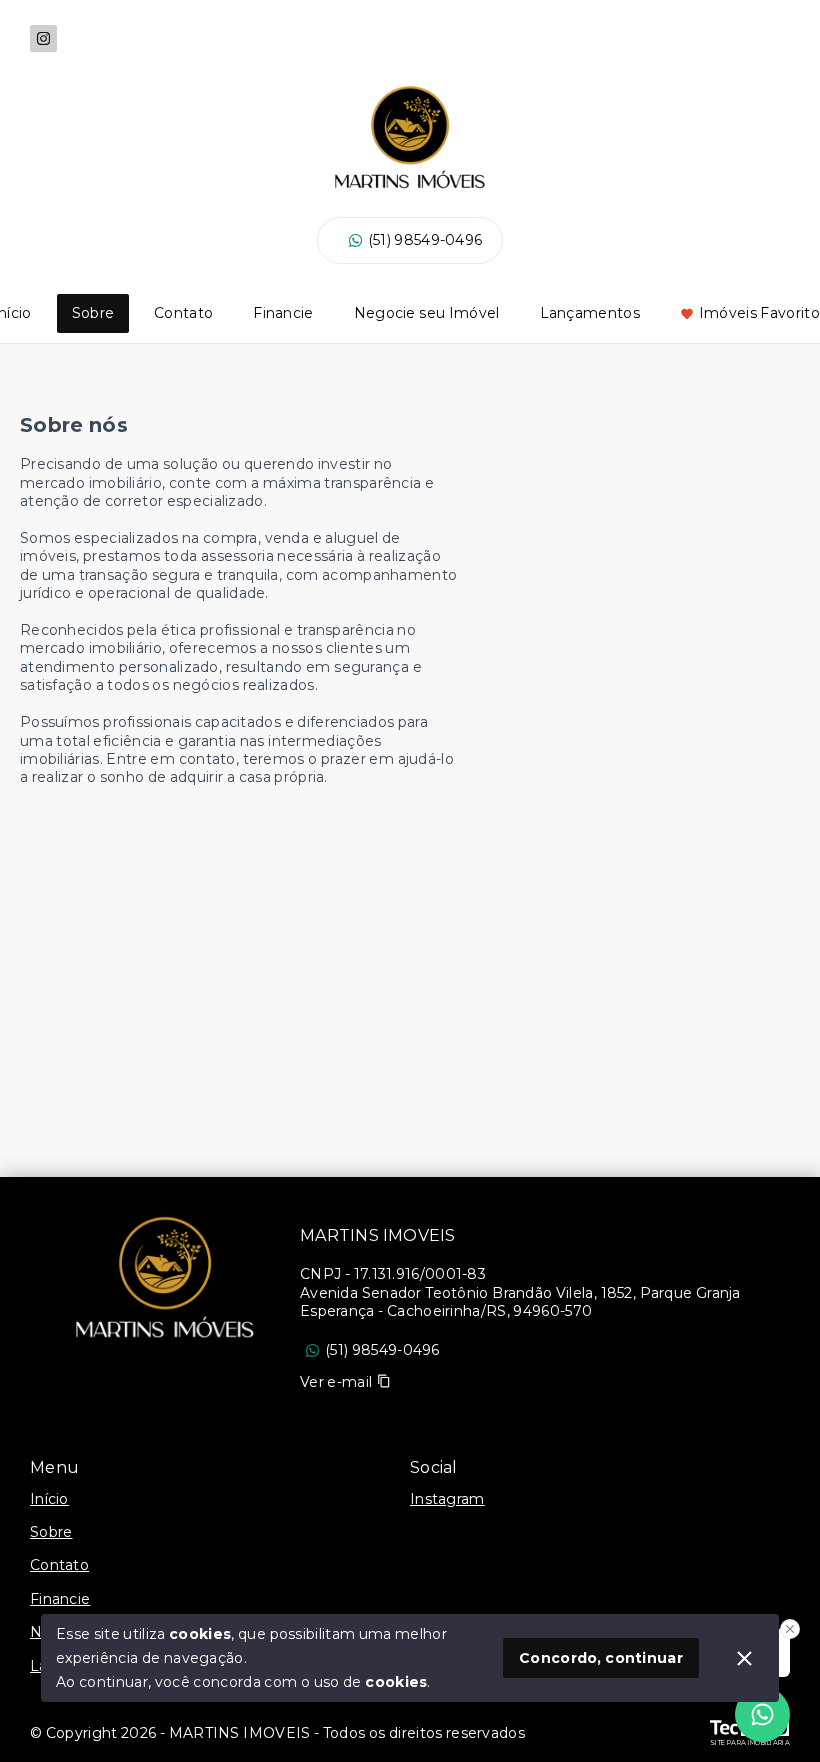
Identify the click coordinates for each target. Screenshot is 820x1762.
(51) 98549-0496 (425, 240)
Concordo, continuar (601, 1658)
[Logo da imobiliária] (165, 1277)
